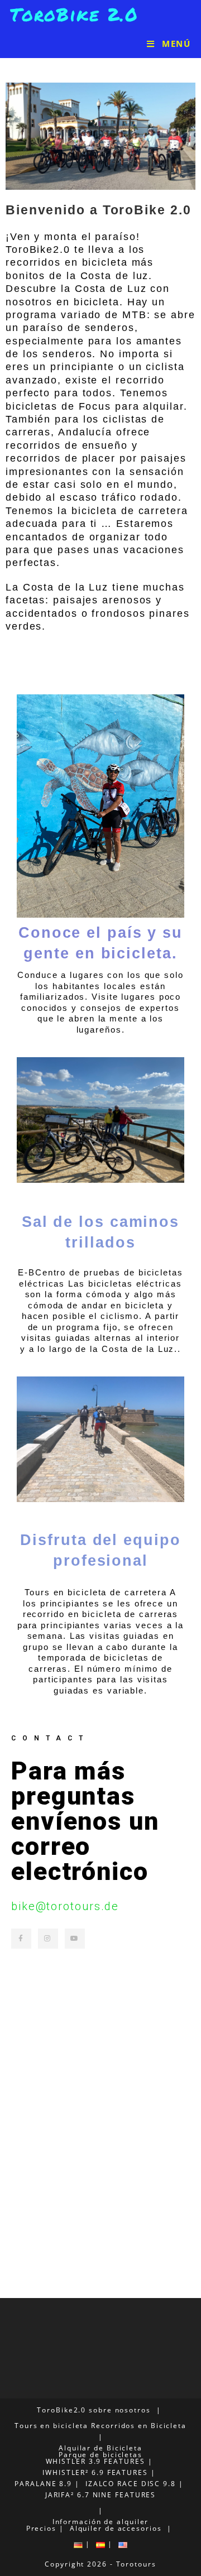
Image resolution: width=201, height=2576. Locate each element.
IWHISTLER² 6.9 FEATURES (95, 2472)
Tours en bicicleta (51, 2426)
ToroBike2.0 (61, 2410)
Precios (41, 2528)
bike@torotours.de (65, 1906)
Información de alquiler (101, 2522)
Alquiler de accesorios (116, 2528)
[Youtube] (75, 1939)
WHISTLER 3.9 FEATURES (95, 2461)
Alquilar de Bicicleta (100, 2448)
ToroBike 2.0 (74, 14)
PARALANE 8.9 (43, 2484)
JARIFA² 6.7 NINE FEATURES (101, 2495)
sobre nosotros (120, 2410)
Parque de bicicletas (100, 2455)
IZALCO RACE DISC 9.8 (131, 2484)
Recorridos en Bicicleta (139, 2426)
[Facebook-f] (21, 1939)
